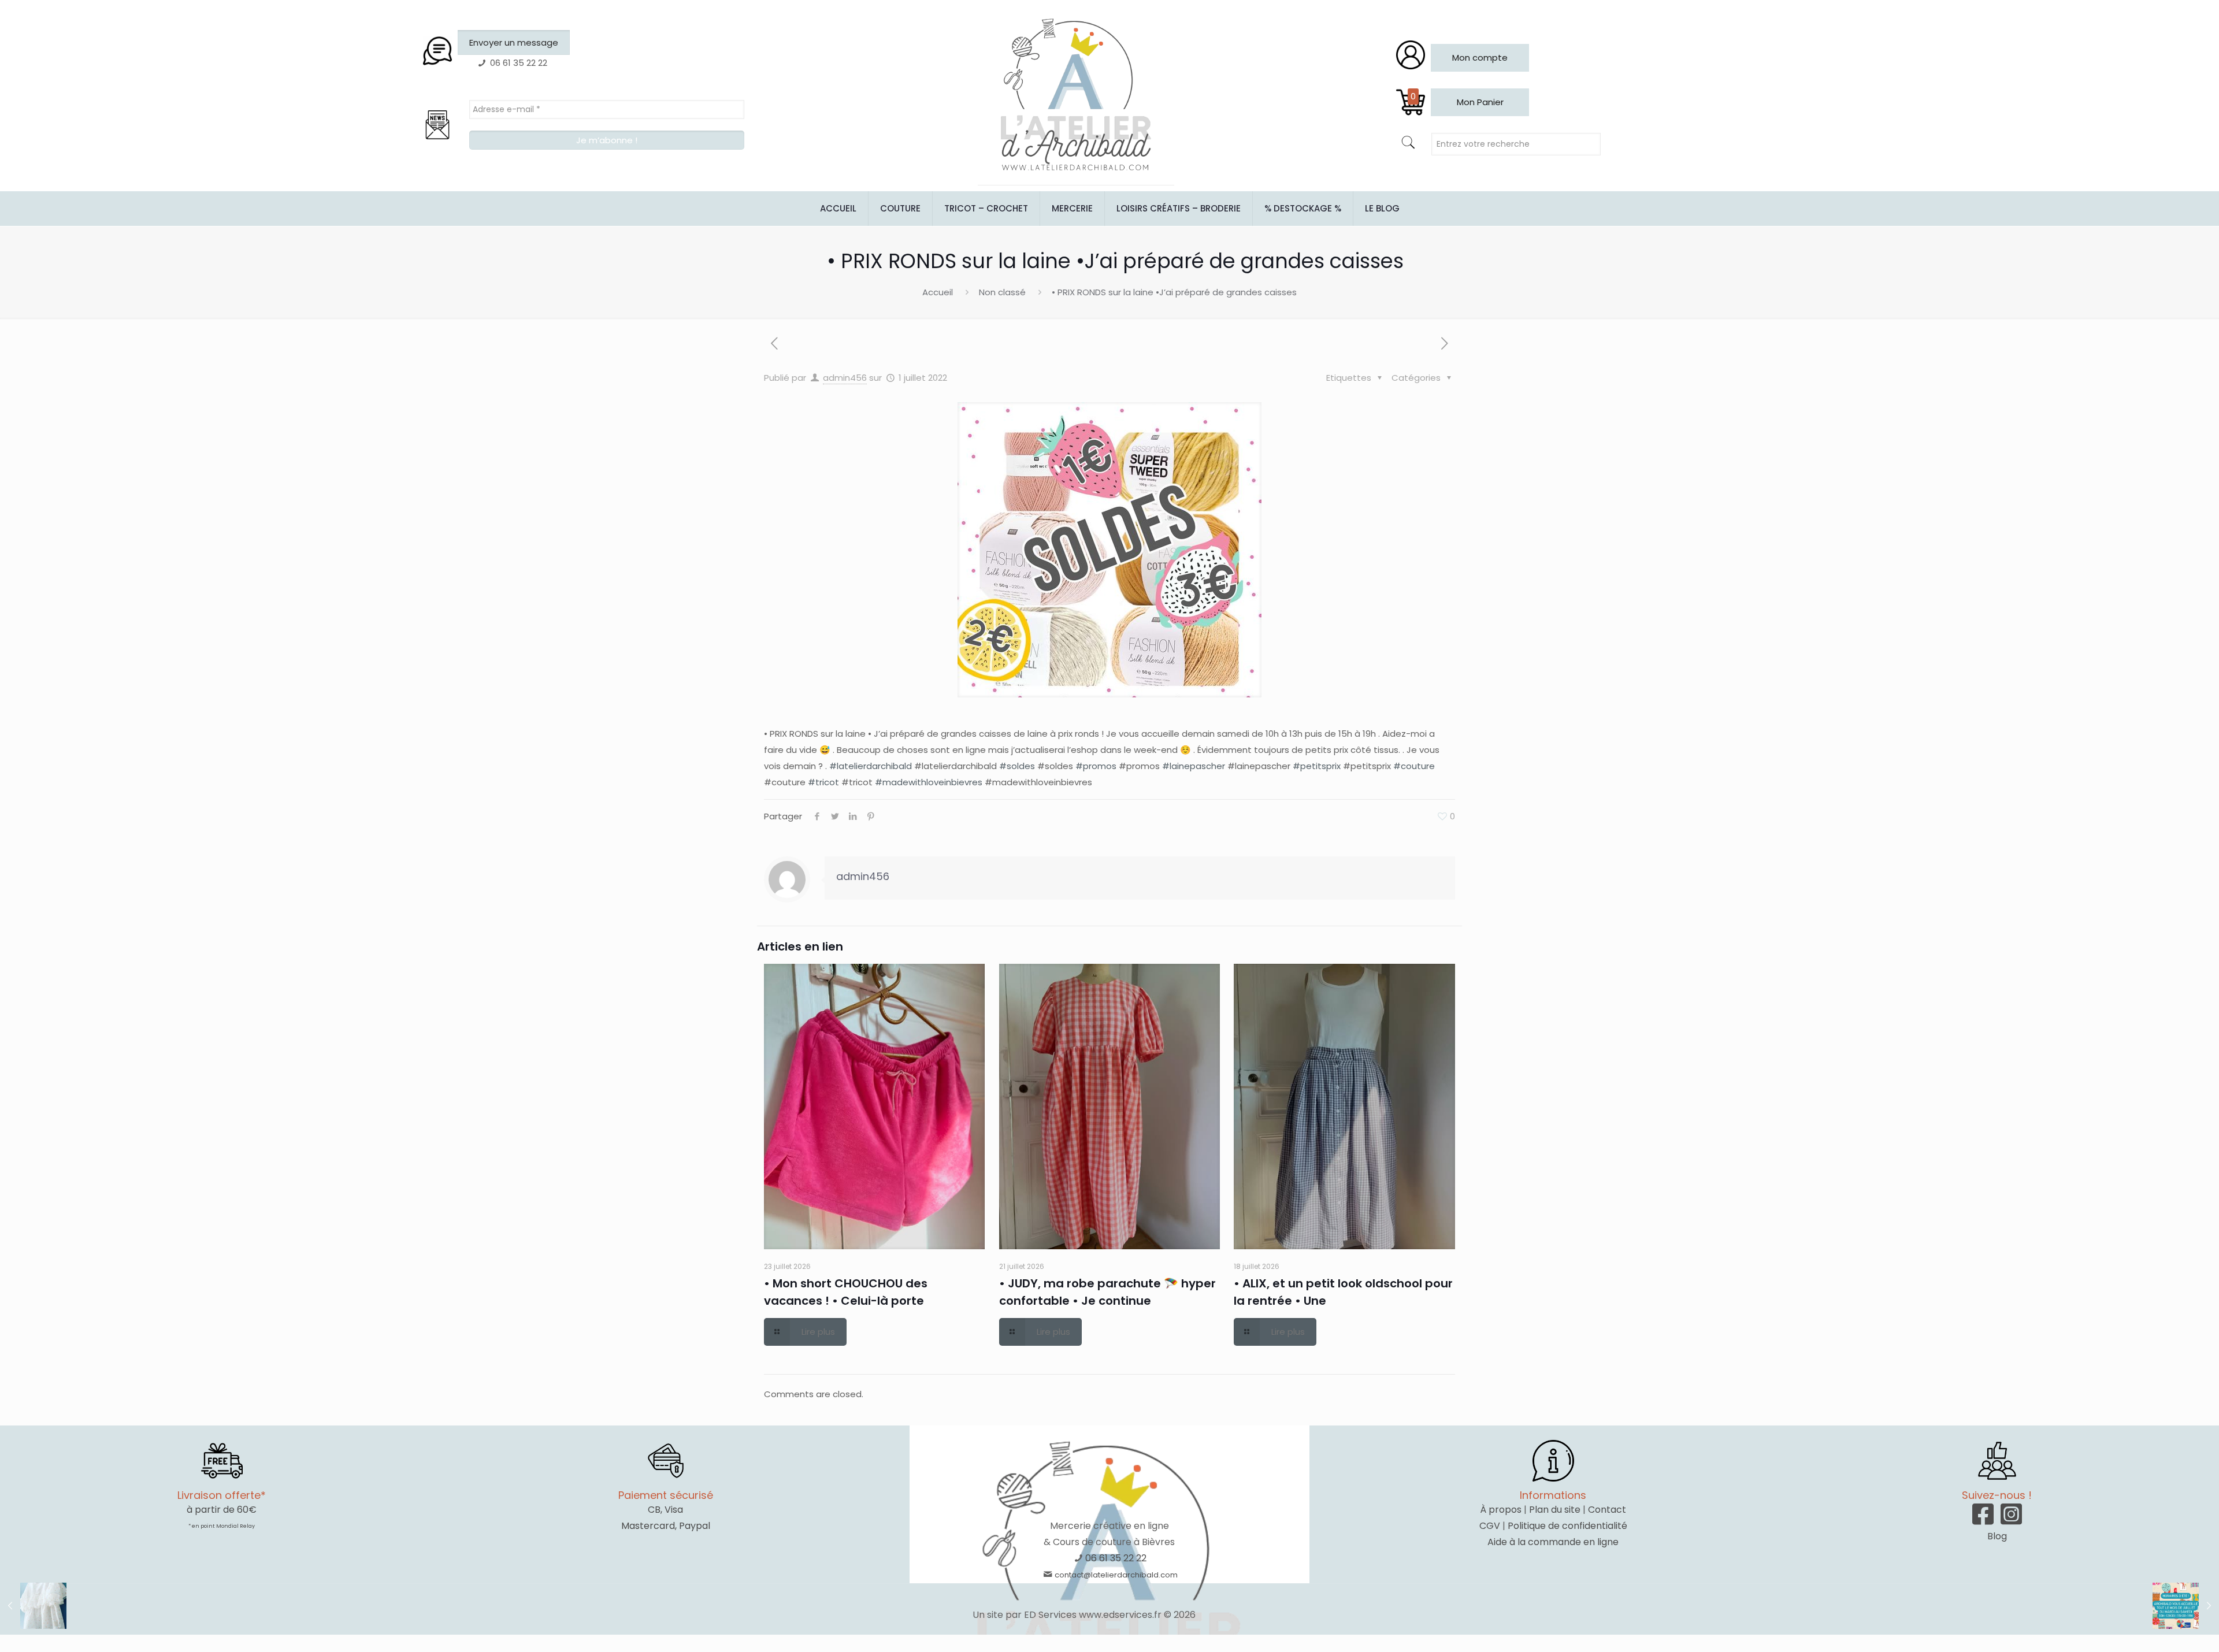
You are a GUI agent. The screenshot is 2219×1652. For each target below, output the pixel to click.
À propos (1501, 1510)
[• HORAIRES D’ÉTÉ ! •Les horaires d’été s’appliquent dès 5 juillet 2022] (2186, 1606)
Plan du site (1555, 1510)
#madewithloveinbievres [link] (929, 782)
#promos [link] (1096, 766)
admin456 (845, 378)
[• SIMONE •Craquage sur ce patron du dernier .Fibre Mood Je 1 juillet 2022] (33, 1606)
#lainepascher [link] (1194, 766)
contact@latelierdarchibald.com (1116, 1575)
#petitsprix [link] (1317, 766)
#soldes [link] (1017, 766)
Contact (1607, 1510)
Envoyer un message (514, 42)
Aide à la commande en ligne (1553, 1542)
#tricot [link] (823, 782)
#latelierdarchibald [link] (871, 766)
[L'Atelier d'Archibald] (1076, 95)
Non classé (1002, 292)
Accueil (938, 292)
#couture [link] (1414, 766)
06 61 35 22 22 (1116, 1558)
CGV (1490, 1526)
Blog (1997, 1536)
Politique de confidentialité (1567, 1526)
